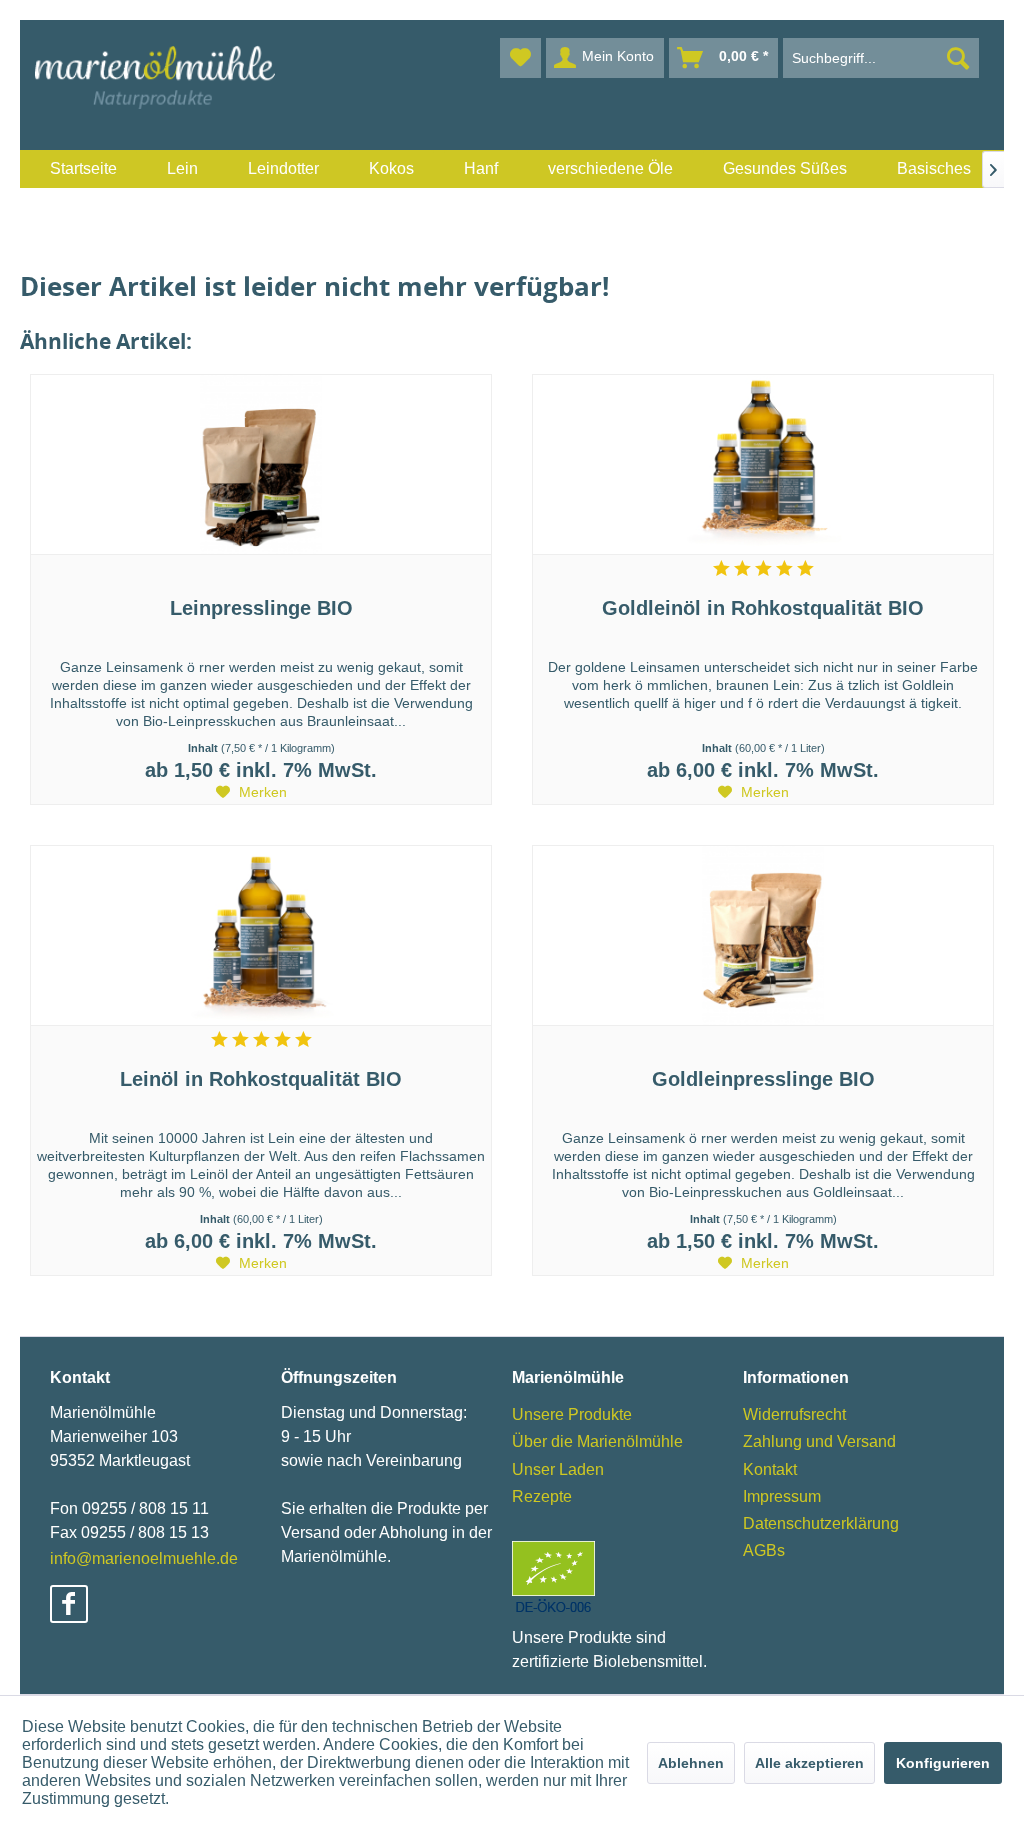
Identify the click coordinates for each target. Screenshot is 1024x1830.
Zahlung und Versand (819, 1441)
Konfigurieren (943, 1763)
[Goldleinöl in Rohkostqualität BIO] (763, 465)
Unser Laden (558, 1469)
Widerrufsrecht (794, 1414)
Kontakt (770, 1469)
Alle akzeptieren (809, 1763)
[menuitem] (83, 169)
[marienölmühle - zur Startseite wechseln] (155, 77)
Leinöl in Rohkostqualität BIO (261, 1079)
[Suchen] (958, 58)
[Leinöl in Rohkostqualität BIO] (261, 936)
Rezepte (542, 1496)
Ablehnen (691, 1763)
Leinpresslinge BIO (261, 608)
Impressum (782, 1496)
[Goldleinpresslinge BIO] (763, 936)
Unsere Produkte (572, 1414)
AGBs (764, 1550)
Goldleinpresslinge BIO (763, 1079)
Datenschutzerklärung (821, 1523)
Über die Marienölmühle (597, 1441)
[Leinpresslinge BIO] (261, 465)
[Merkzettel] (520, 58)
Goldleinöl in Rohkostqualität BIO (763, 608)
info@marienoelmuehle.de (144, 1558)
